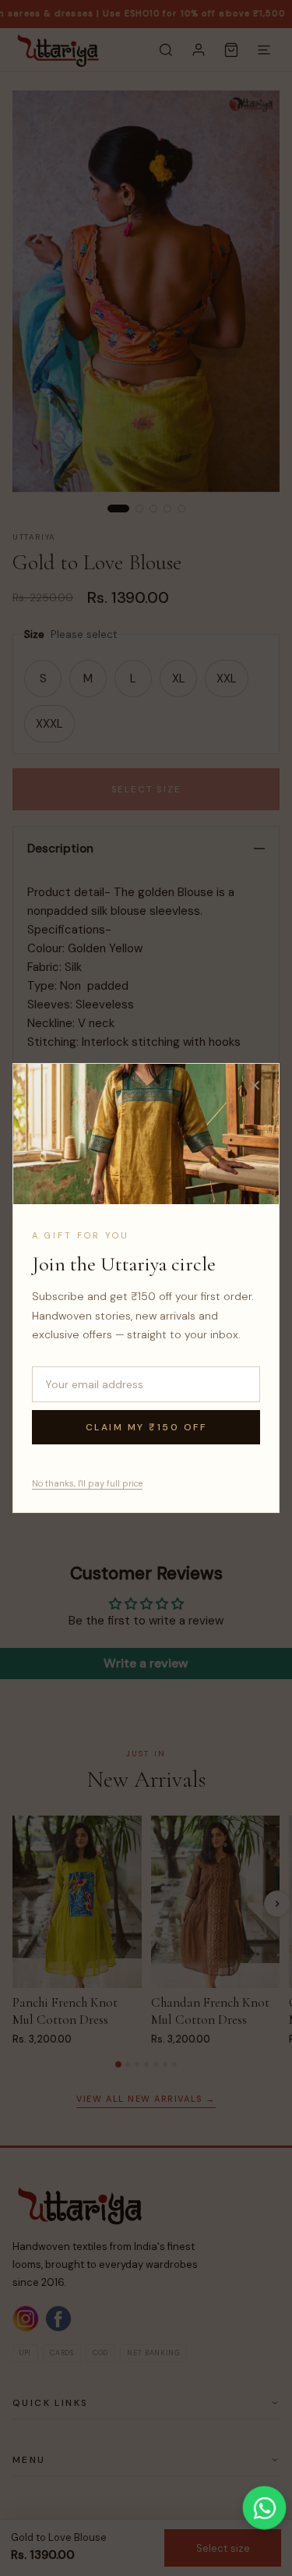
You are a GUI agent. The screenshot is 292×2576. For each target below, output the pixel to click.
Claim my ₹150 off (146, 1427)
